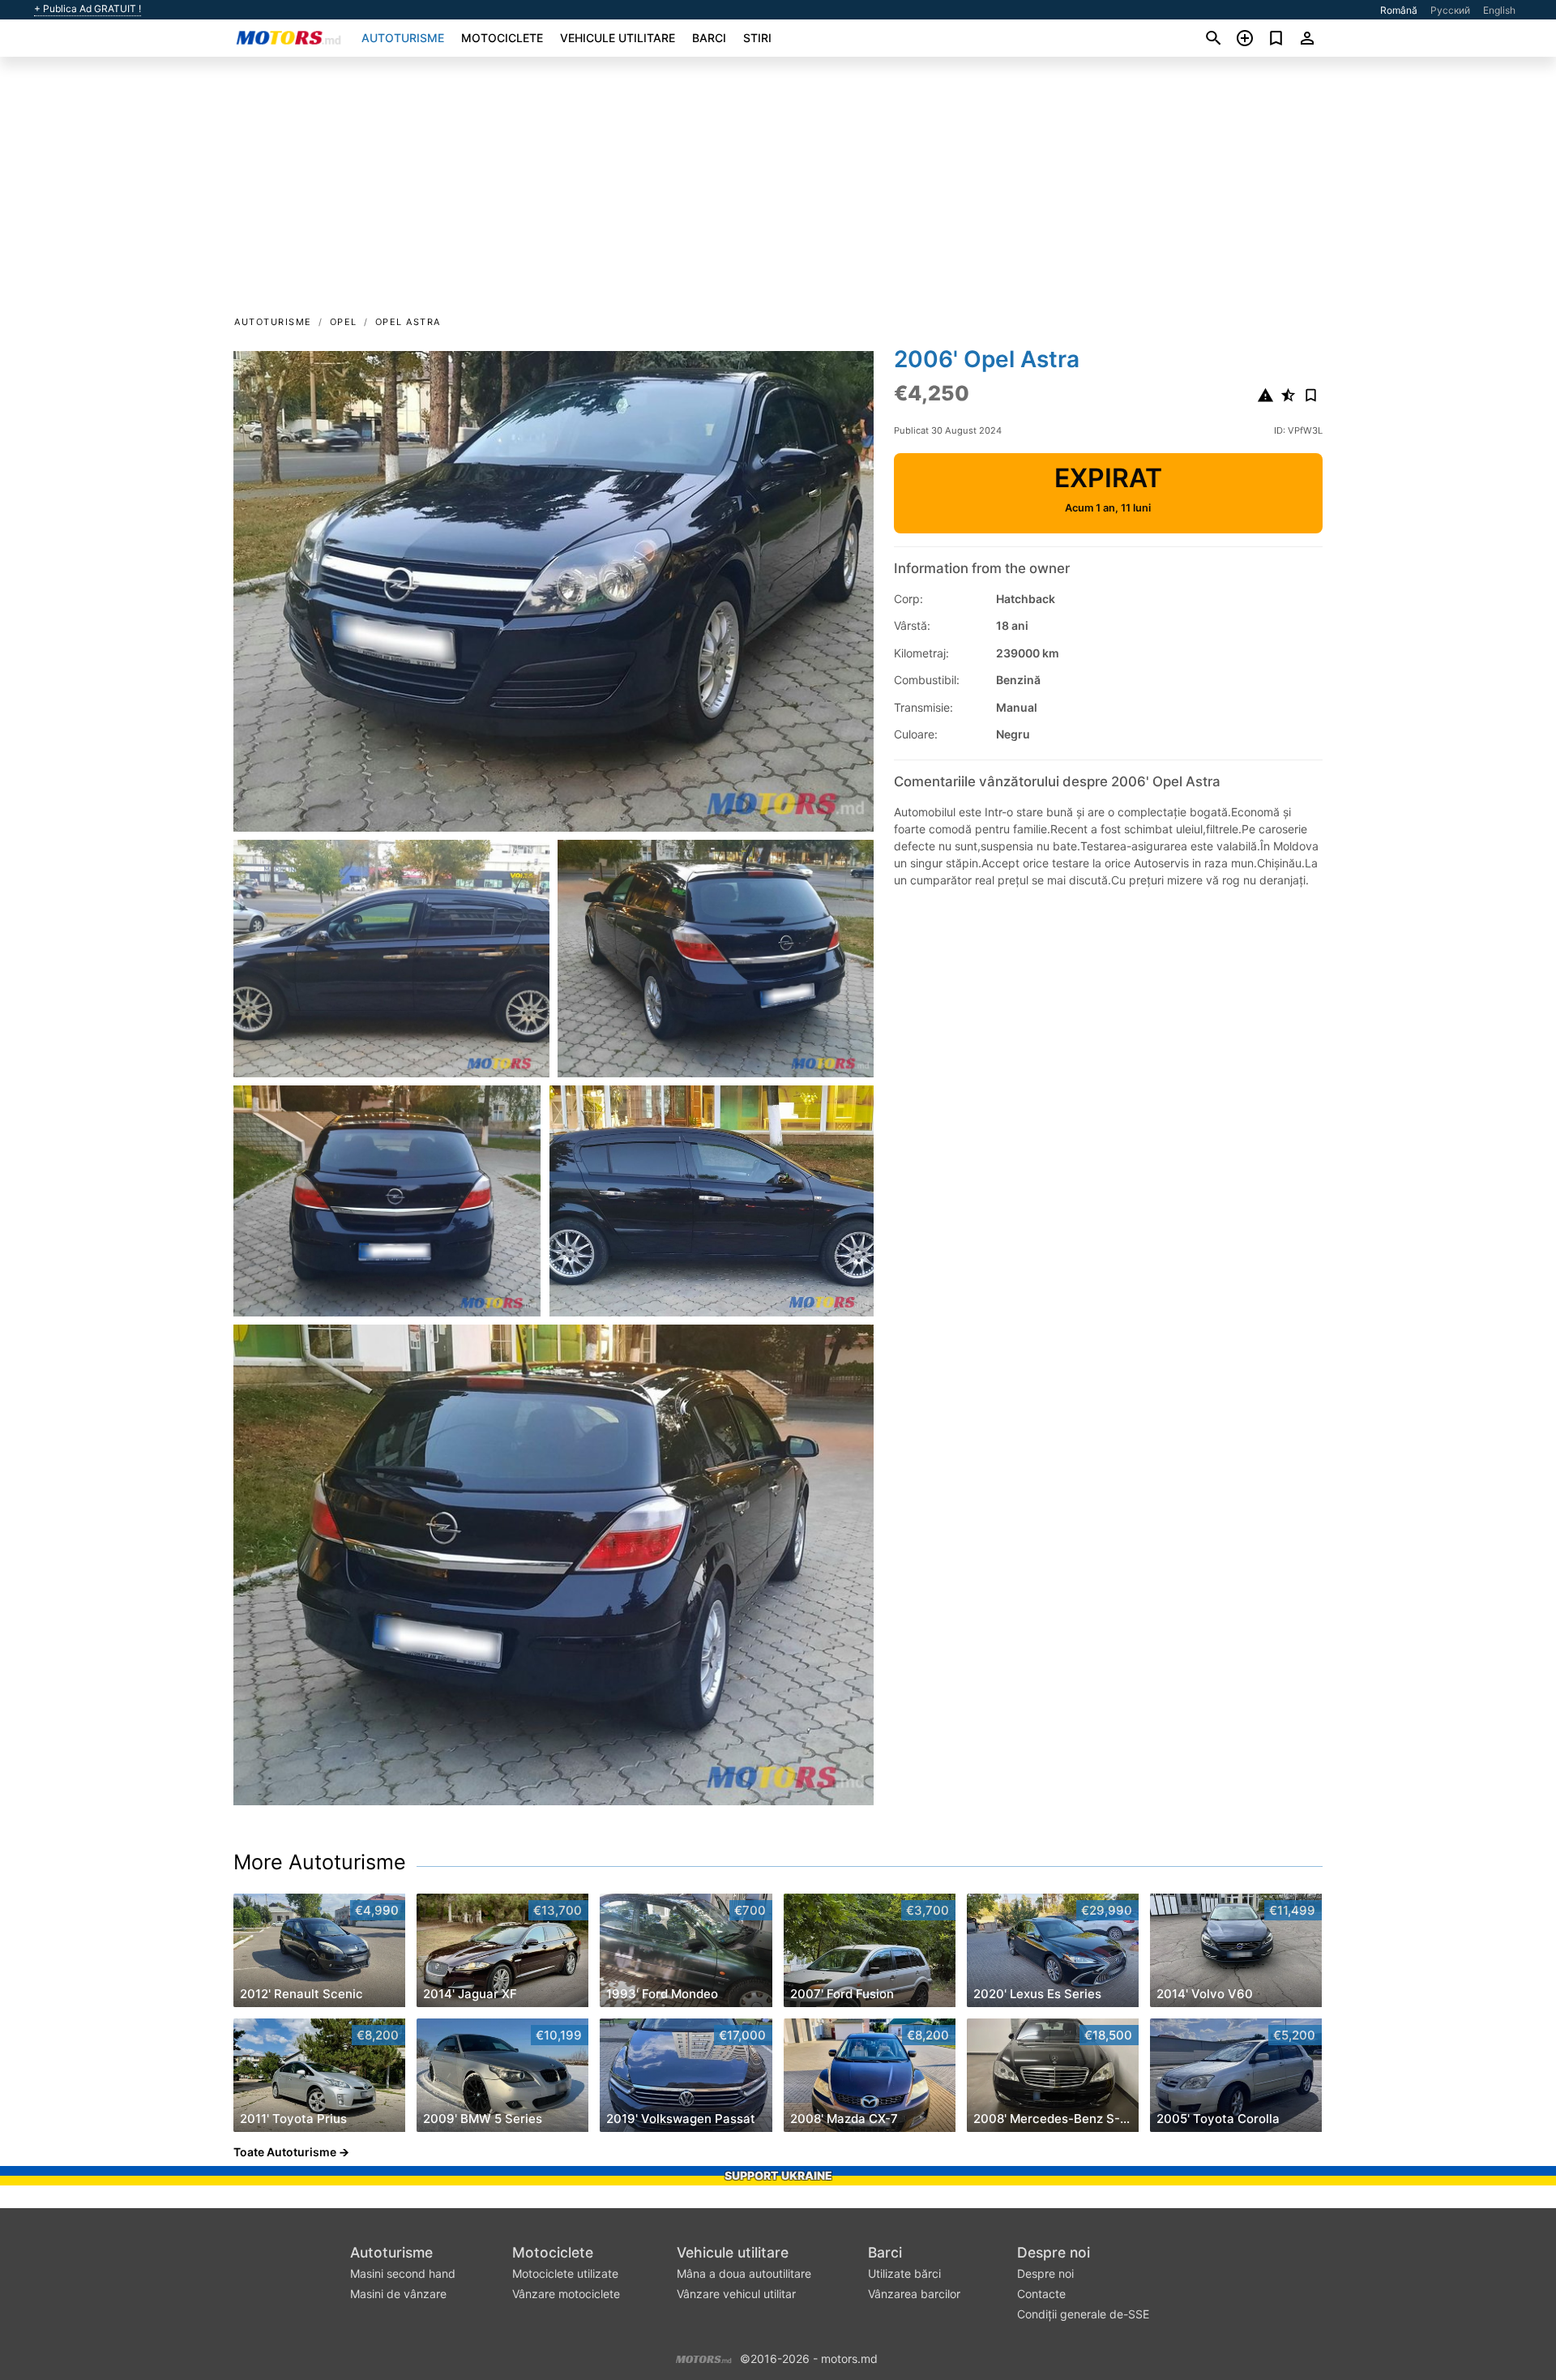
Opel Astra (408, 322)
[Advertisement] (778, 191)
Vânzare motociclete (566, 2294)
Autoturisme (403, 38)
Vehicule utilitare (618, 38)
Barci (709, 38)
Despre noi (1054, 2252)
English (1499, 10)
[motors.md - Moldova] (704, 2357)
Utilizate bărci (904, 2273)
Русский (1450, 10)
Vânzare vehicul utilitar (736, 2294)
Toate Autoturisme (285, 2152)
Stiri (757, 38)
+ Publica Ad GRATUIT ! (88, 9)
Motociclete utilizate (565, 2273)
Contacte (1041, 2294)
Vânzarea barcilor (914, 2294)
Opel (344, 322)
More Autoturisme (320, 1862)
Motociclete (502, 38)
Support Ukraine (778, 2175)
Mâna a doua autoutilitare (744, 2273)
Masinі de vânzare (398, 2294)
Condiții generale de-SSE (1083, 2314)
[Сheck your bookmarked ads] (1276, 38)
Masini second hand (403, 2273)
